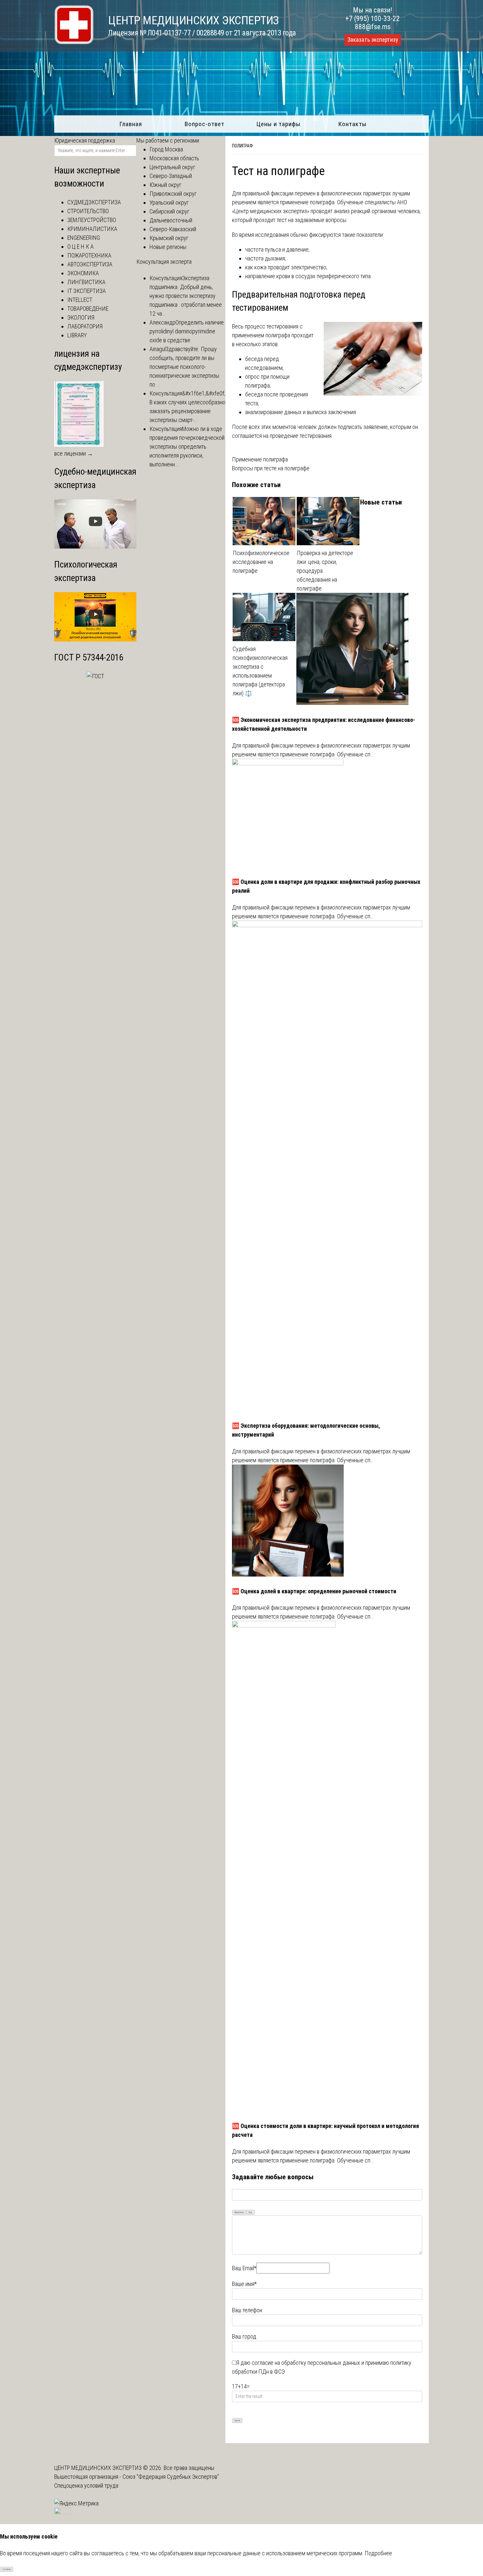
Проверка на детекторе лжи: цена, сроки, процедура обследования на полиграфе (325, 571)
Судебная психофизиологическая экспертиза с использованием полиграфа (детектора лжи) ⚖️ (260, 671)
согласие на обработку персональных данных (306, 2363)
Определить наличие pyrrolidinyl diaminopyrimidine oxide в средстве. (187, 331)
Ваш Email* (244, 2268)
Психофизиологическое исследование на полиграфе (261, 562)
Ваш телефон (247, 2310)
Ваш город (244, 2336)
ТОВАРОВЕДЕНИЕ (88, 309)
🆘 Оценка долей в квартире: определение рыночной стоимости (314, 1591)
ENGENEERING (84, 238)
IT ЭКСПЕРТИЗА (87, 291)
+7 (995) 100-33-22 (373, 19)
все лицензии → (74, 453)
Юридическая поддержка (85, 140)
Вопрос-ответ (205, 124)
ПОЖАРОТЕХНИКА (89, 255)
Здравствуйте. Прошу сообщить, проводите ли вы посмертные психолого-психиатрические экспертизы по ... (184, 367)
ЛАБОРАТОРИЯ (85, 326)
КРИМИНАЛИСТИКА (92, 229)
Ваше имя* (244, 2284)
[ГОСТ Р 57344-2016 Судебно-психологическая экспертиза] (95, 676)
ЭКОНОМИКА (83, 273)
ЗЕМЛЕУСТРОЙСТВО (92, 220)
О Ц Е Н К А (80, 246)
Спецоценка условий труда (86, 2486)
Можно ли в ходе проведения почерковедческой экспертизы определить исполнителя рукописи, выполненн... (187, 447)
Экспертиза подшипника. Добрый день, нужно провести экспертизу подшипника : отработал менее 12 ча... (186, 296)
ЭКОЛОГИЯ (81, 317)
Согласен (7, 2569)
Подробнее (378, 2553)
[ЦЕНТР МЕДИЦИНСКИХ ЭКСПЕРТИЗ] (74, 42)
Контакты (352, 124)
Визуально (239, 2212)
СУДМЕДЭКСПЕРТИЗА (94, 202)
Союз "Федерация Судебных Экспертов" (171, 2477)
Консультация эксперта (164, 262)
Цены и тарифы (278, 124)
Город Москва (166, 149)
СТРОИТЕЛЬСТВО (88, 211)
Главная (131, 124)
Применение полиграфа (260, 459)
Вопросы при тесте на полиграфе (271, 468)
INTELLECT (80, 300)
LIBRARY (77, 335)
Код (250, 2212)
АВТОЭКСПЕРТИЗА (90, 264)
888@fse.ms (373, 27)
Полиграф (242, 146)
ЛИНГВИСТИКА (86, 282)
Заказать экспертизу (373, 40)
